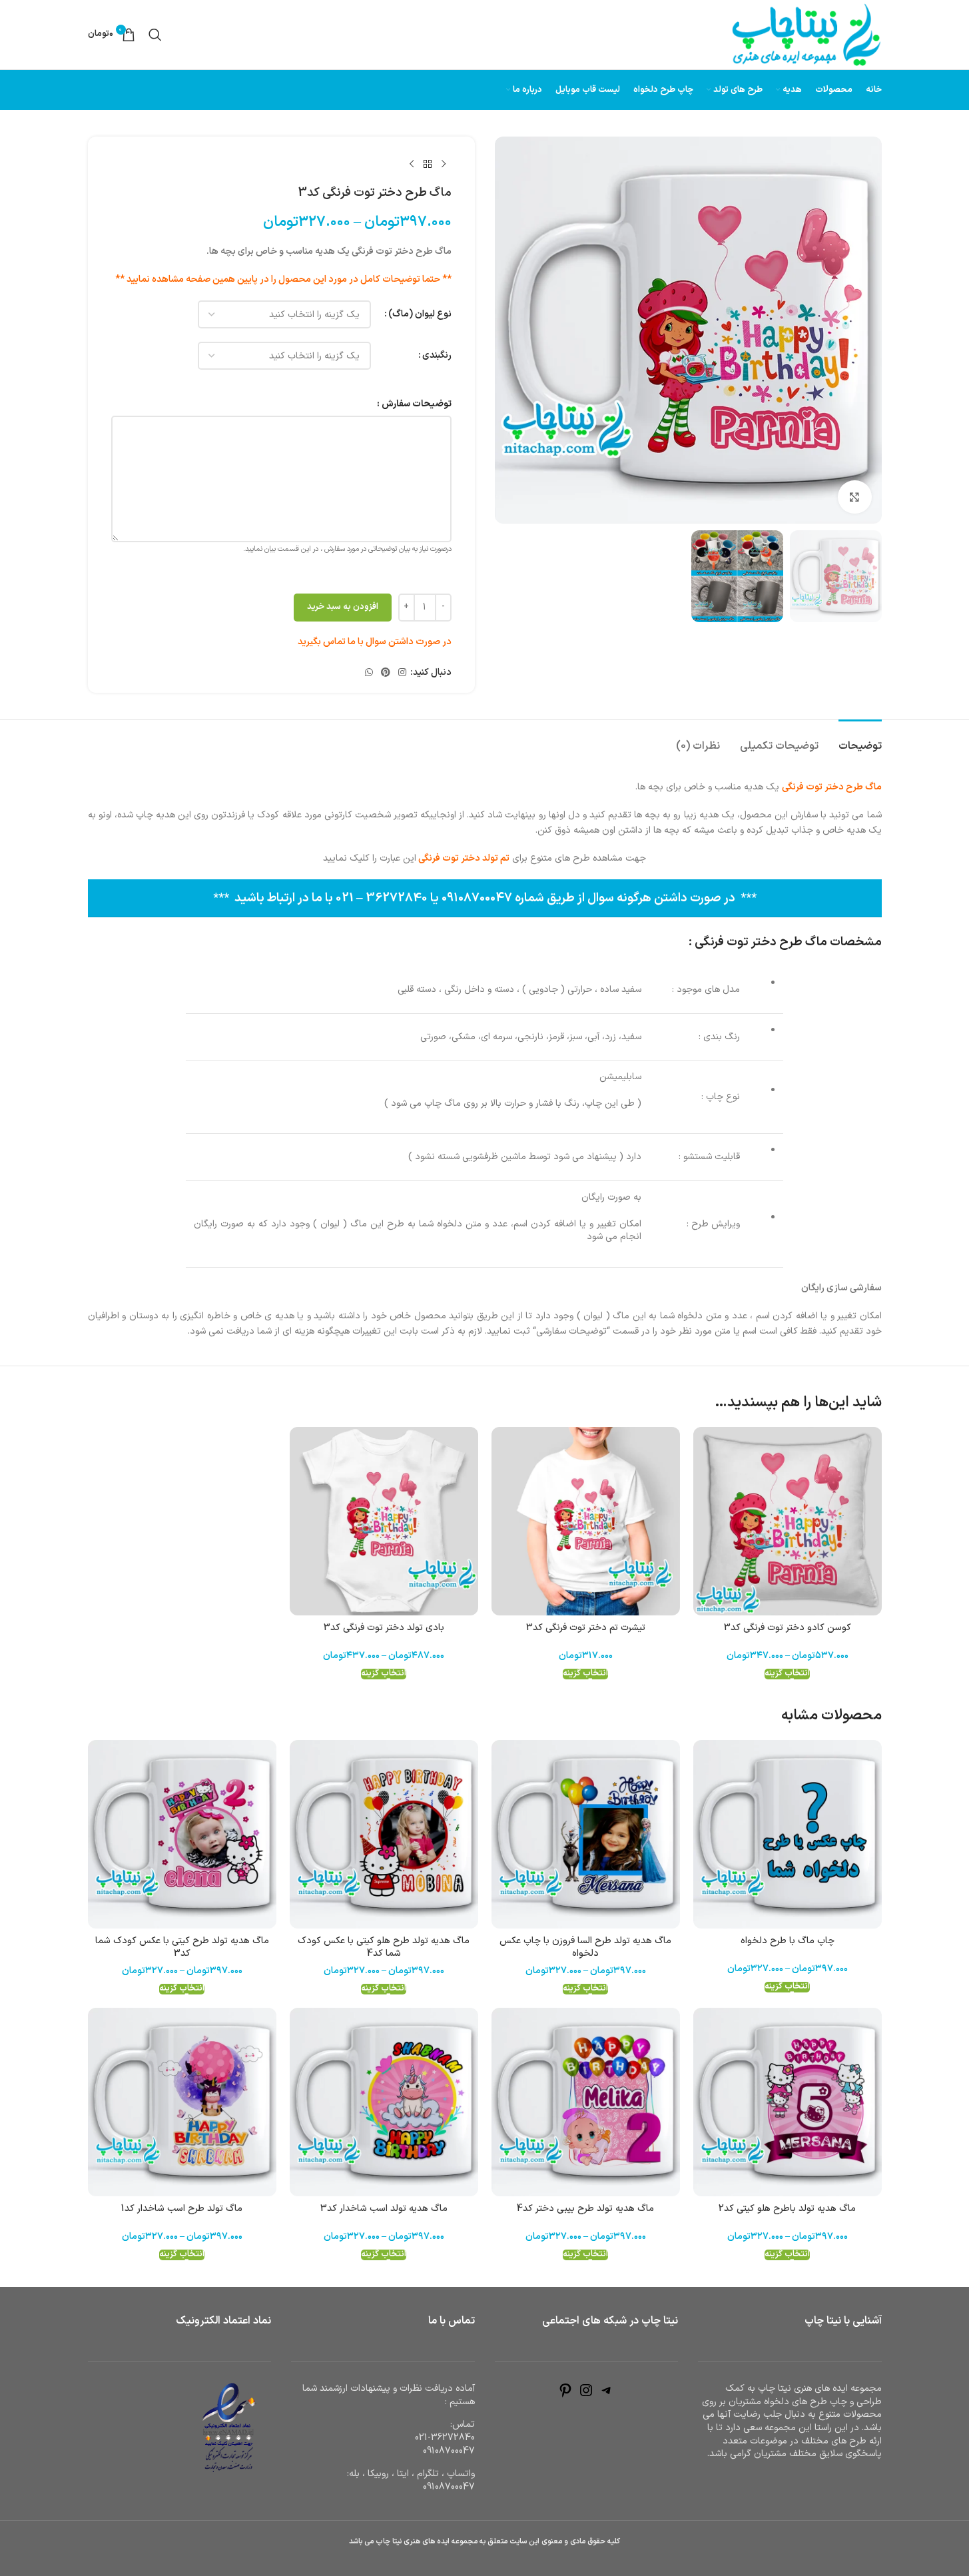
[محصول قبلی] (444, 165)
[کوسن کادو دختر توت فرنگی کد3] (788, 1521)
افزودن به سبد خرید (343, 607)
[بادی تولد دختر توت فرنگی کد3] (384, 1521)
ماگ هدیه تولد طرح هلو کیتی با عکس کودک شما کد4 (384, 1947)
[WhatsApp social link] (369, 673)
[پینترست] (565, 2396)
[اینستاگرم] (586, 2396)
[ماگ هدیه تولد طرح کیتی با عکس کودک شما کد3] (182, 1834)
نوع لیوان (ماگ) (420, 314)
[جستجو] (155, 35)
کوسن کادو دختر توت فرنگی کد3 (788, 1628)
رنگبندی (437, 355)
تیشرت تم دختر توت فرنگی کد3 (586, 1628)
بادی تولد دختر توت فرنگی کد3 (384, 1628)
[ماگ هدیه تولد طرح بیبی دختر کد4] (586, 2102)
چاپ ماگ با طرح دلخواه (788, 1941)
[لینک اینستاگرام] (402, 673)
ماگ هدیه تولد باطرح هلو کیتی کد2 (787, 2209)
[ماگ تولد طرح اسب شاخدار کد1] (182, 2102)
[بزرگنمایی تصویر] (854, 497)
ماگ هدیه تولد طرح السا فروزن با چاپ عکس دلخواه (585, 1947)
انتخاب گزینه (787, 1674)
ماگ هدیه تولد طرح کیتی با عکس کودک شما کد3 (182, 1947)
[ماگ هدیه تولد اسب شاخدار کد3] (384, 2102)
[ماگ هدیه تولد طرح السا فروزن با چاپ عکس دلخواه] (586, 1834)
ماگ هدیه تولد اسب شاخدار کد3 (384, 2209)
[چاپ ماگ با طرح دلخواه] (788, 1834)
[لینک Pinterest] (386, 673)
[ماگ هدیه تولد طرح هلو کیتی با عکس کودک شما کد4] (384, 1834)
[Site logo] (807, 34)
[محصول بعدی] (412, 165)
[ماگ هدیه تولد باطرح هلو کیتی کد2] (788, 2102)
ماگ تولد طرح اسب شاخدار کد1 (182, 2209)
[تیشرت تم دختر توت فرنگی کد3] (586, 1521)
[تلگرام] (607, 2396)
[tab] (860, 740)
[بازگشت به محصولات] (428, 165)
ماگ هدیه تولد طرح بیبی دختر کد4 (585, 2209)
